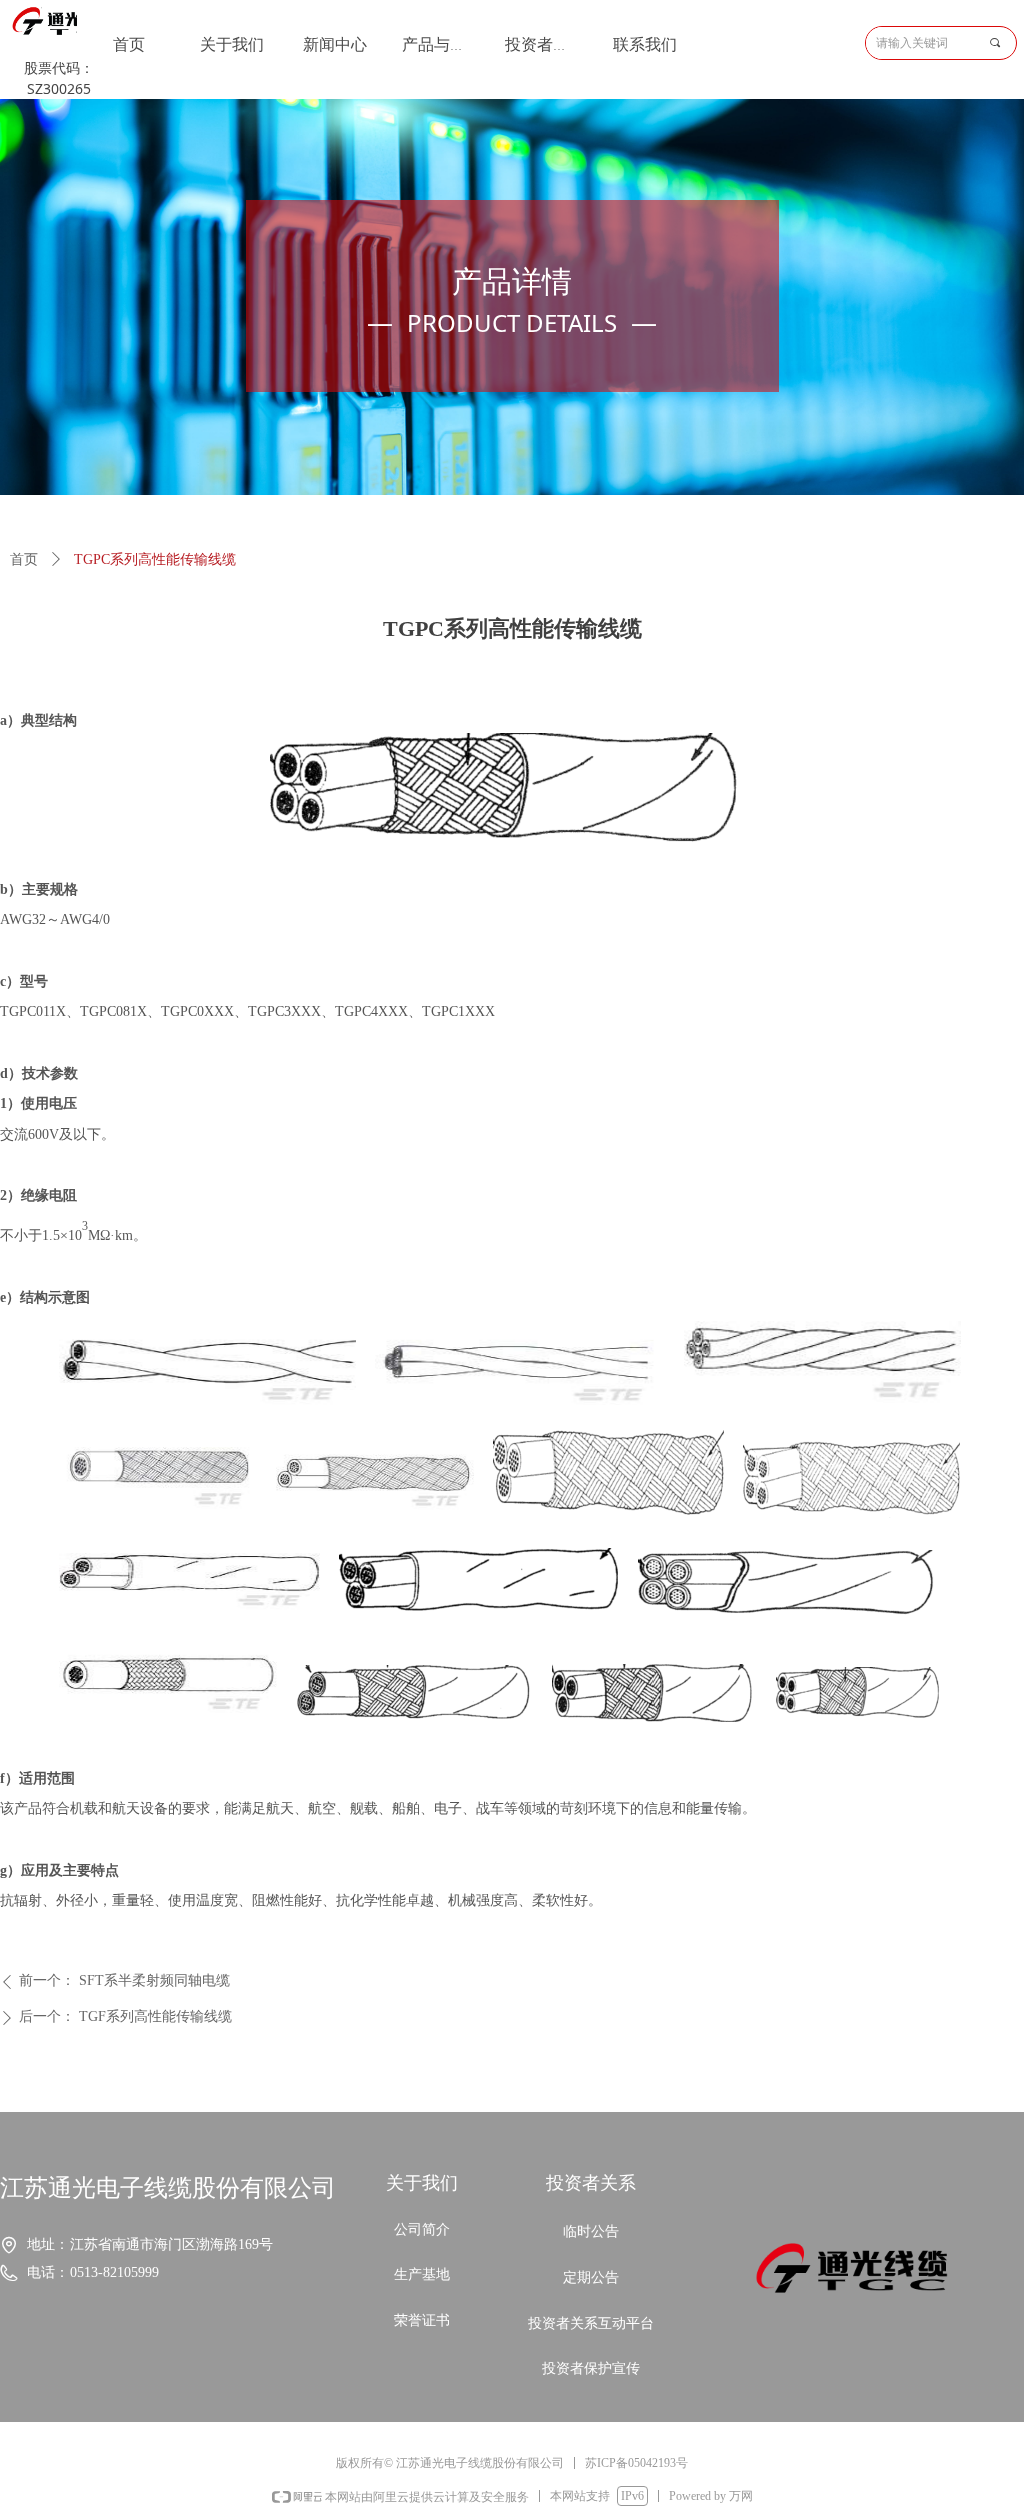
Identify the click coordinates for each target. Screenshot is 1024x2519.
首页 (24, 559)
